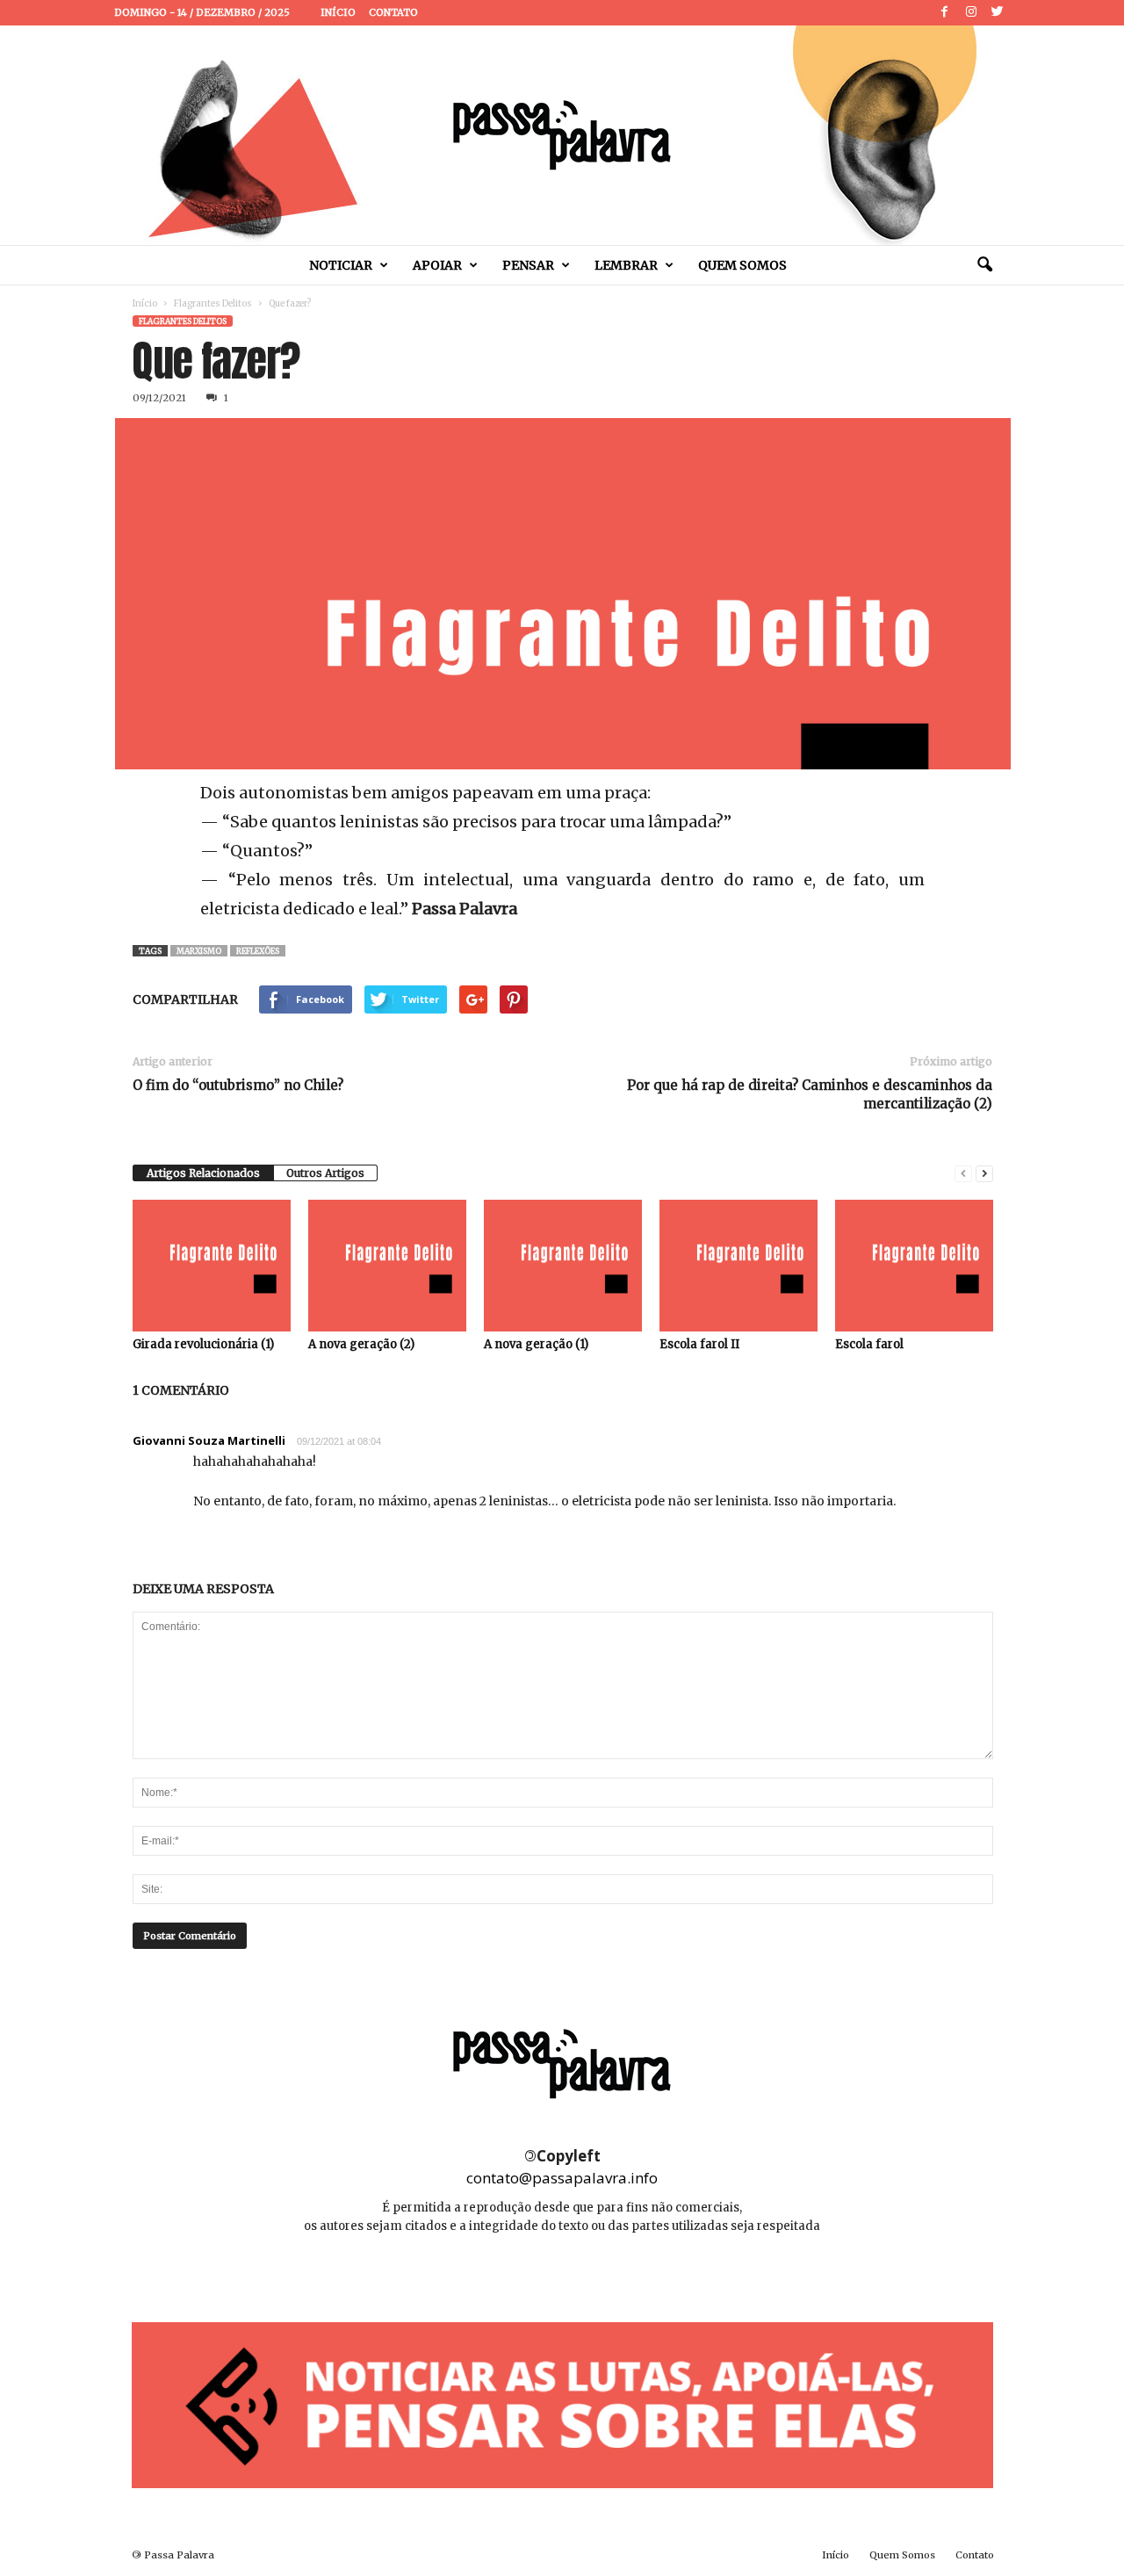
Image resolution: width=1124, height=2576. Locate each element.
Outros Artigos (325, 1173)
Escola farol (869, 1344)
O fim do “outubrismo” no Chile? (238, 1085)
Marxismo (199, 951)
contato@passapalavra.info (562, 2178)
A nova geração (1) (536, 1344)
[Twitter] (998, 13)
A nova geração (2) (361, 1344)
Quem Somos (742, 265)
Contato (393, 12)
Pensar (528, 265)
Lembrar (626, 265)
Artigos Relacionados (203, 1173)
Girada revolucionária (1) (203, 1344)
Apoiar (437, 265)
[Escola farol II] (739, 1266)
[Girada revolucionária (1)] (212, 1266)
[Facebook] (945, 13)
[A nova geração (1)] (563, 1266)
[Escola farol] (914, 1266)
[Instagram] (971, 13)
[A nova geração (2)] (387, 1266)
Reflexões (258, 951)
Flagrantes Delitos (213, 303)
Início (338, 12)
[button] (984, 265)
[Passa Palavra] (562, 135)
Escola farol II (699, 1344)
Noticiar (341, 265)
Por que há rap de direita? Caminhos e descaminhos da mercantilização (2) (810, 1094)
